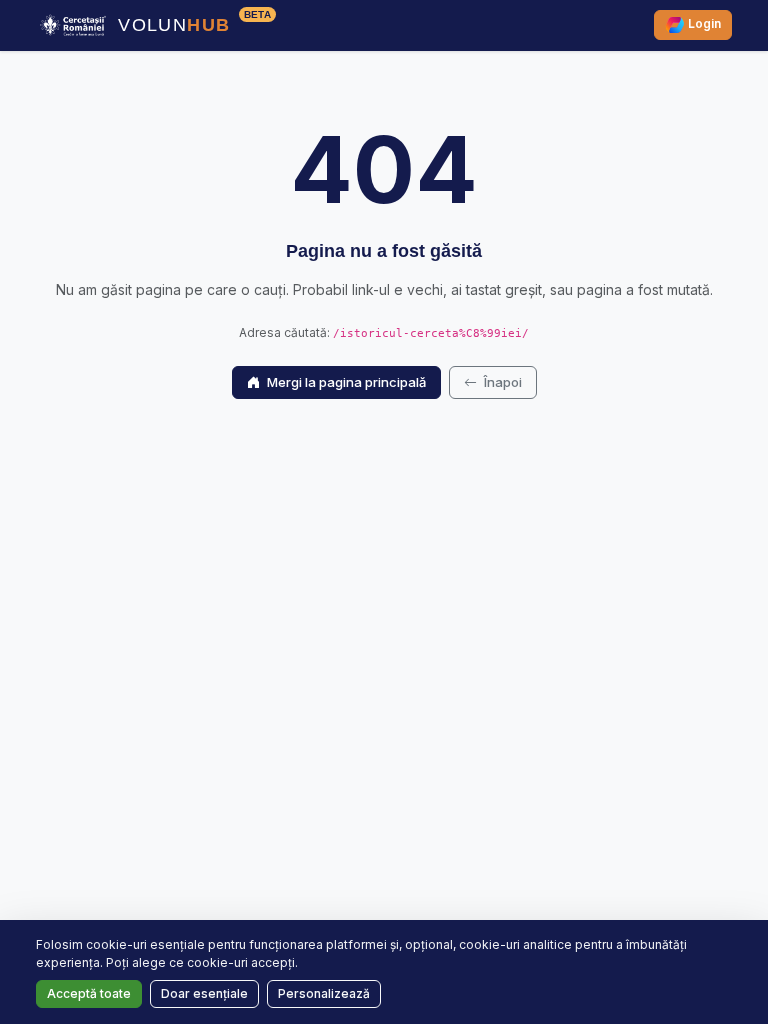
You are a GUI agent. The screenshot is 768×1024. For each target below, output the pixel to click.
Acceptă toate (89, 993)
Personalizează (324, 993)
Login (703, 24)
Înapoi (501, 382)
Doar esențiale (204, 993)
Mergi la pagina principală (345, 382)
